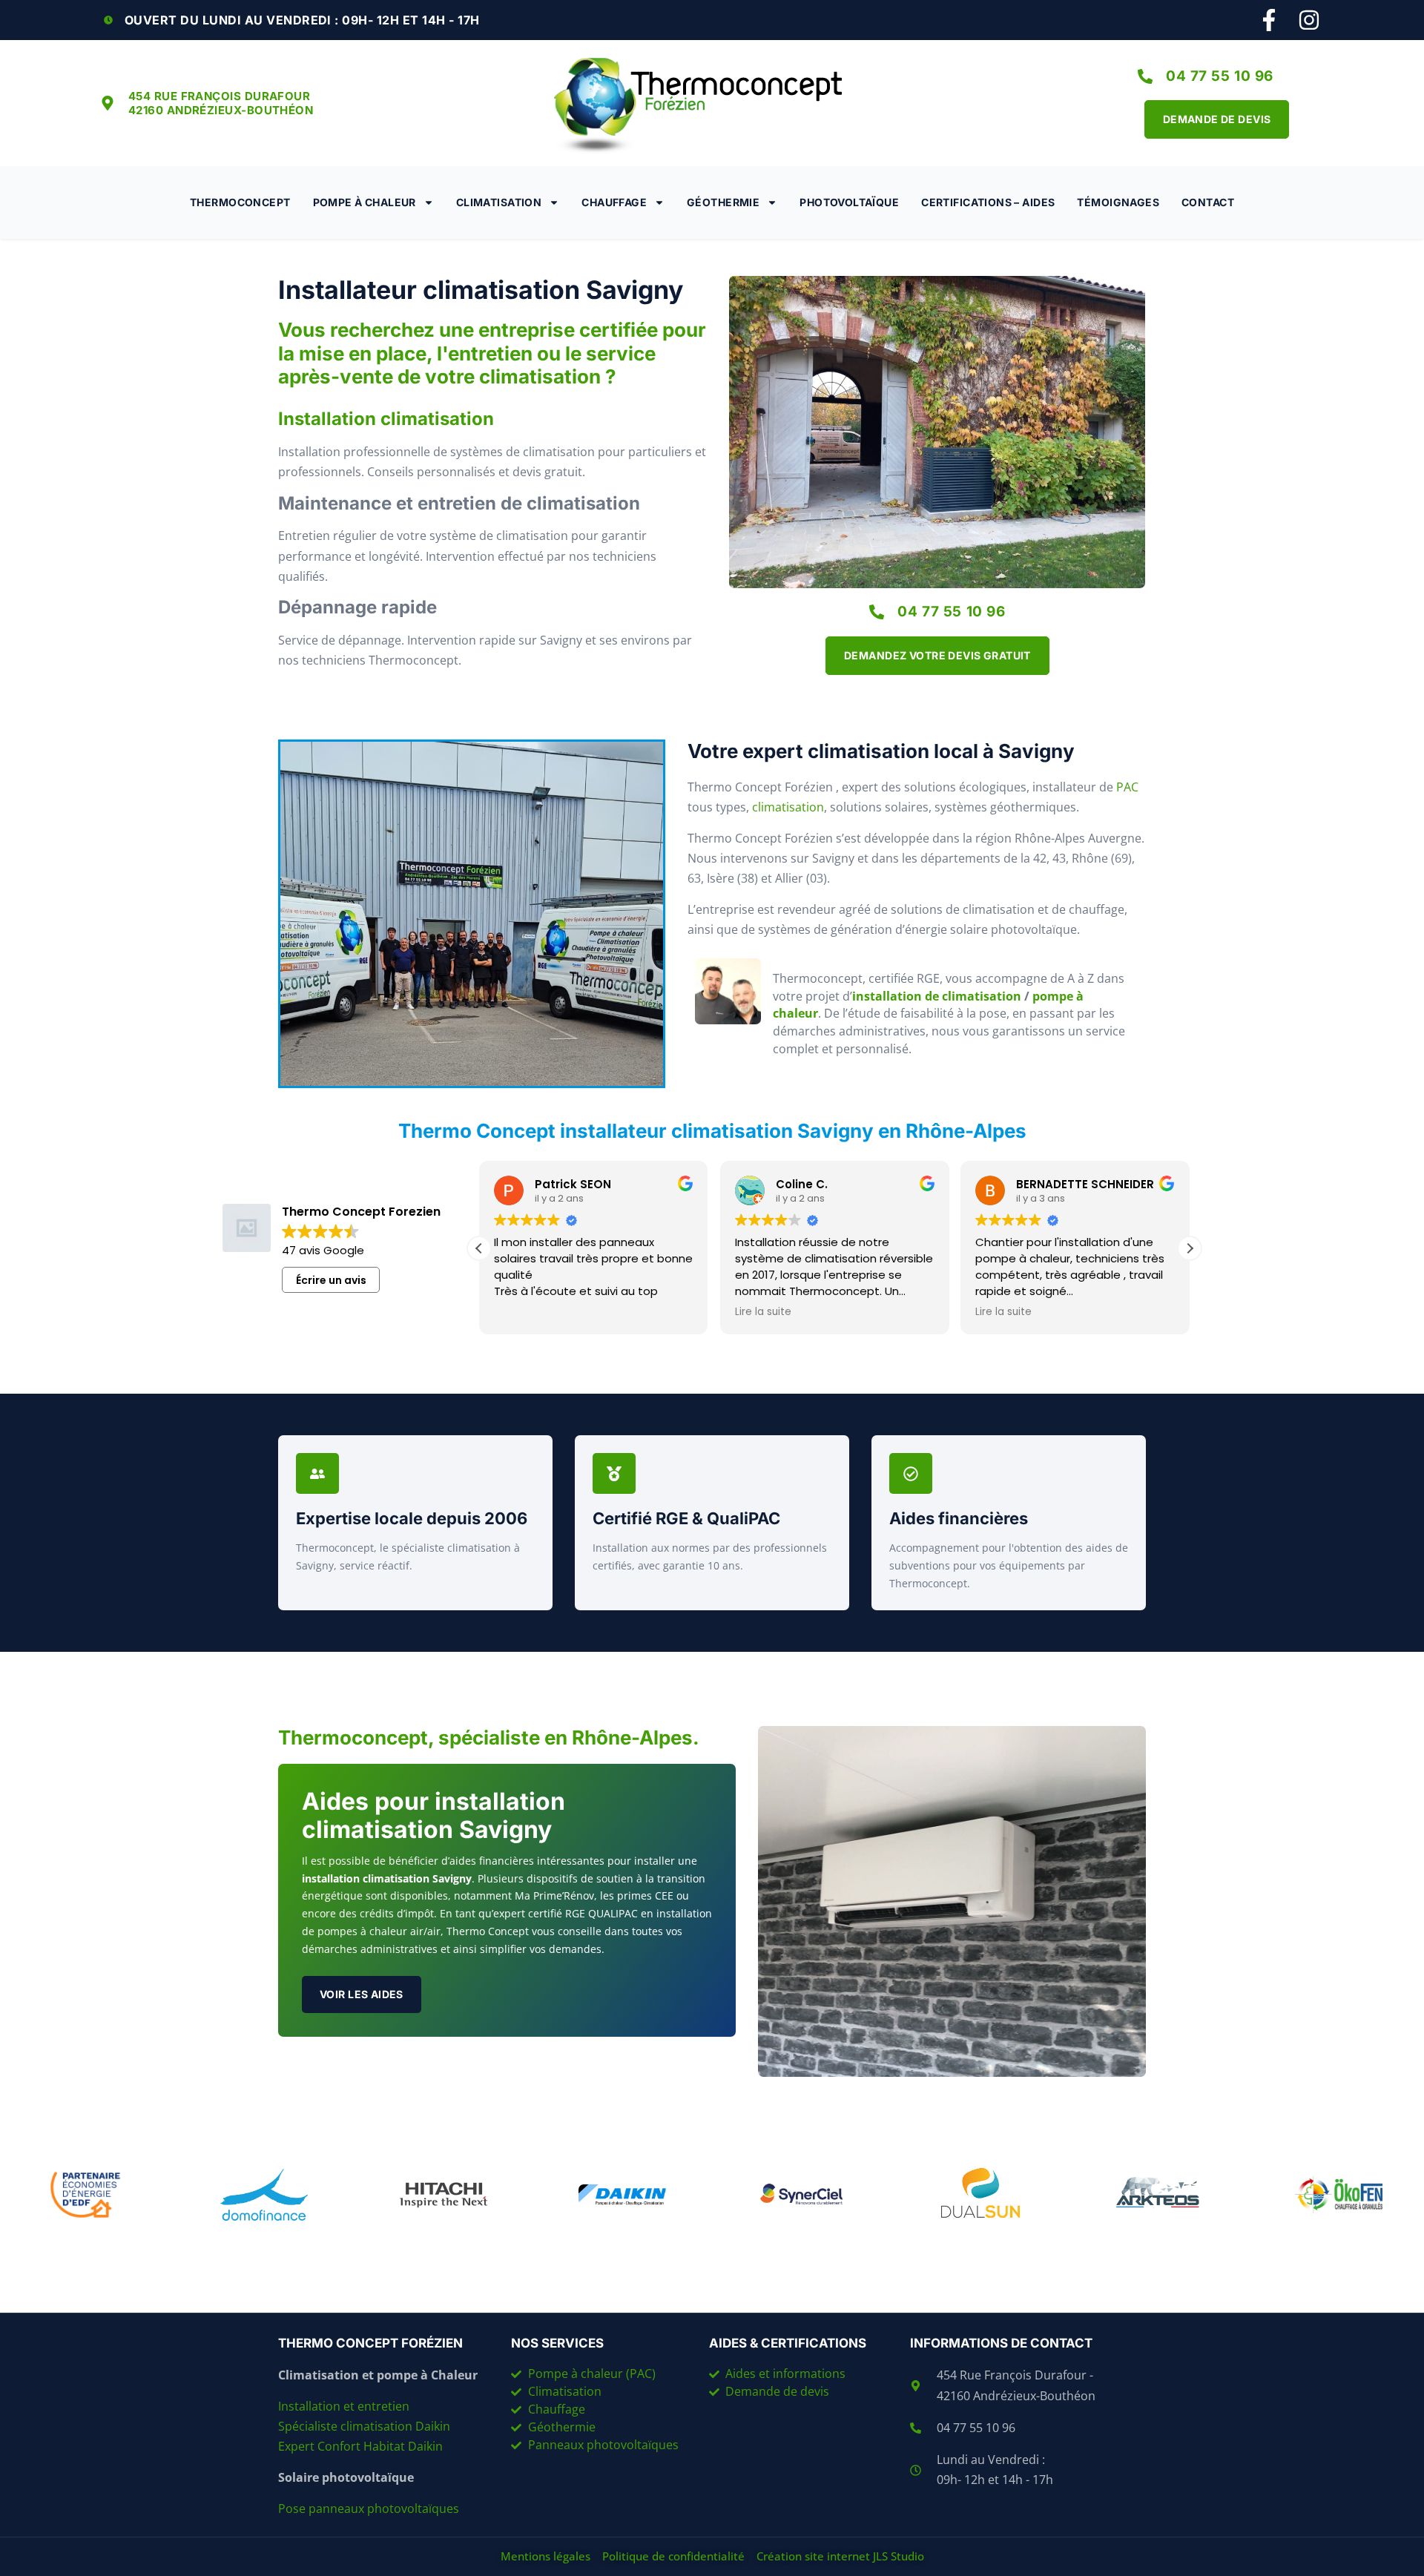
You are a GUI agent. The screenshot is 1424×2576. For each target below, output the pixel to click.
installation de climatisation (937, 996)
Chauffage (614, 202)
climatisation (788, 807)
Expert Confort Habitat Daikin (360, 2446)
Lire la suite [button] (763, 1312)
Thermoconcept (240, 202)
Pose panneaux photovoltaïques (369, 2509)
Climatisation (499, 202)
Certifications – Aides (988, 202)
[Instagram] (1309, 20)
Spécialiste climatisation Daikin (364, 2426)
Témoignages (1118, 202)
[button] (1190, 1248)
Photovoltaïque (849, 202)
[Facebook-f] (1269, 20)
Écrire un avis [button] (331, 1280)
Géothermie (723, 202)
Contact (1208, 202)
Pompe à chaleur (365, 202)
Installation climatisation (386, 419)
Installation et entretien (345, 2406)
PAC (1127, 787)
